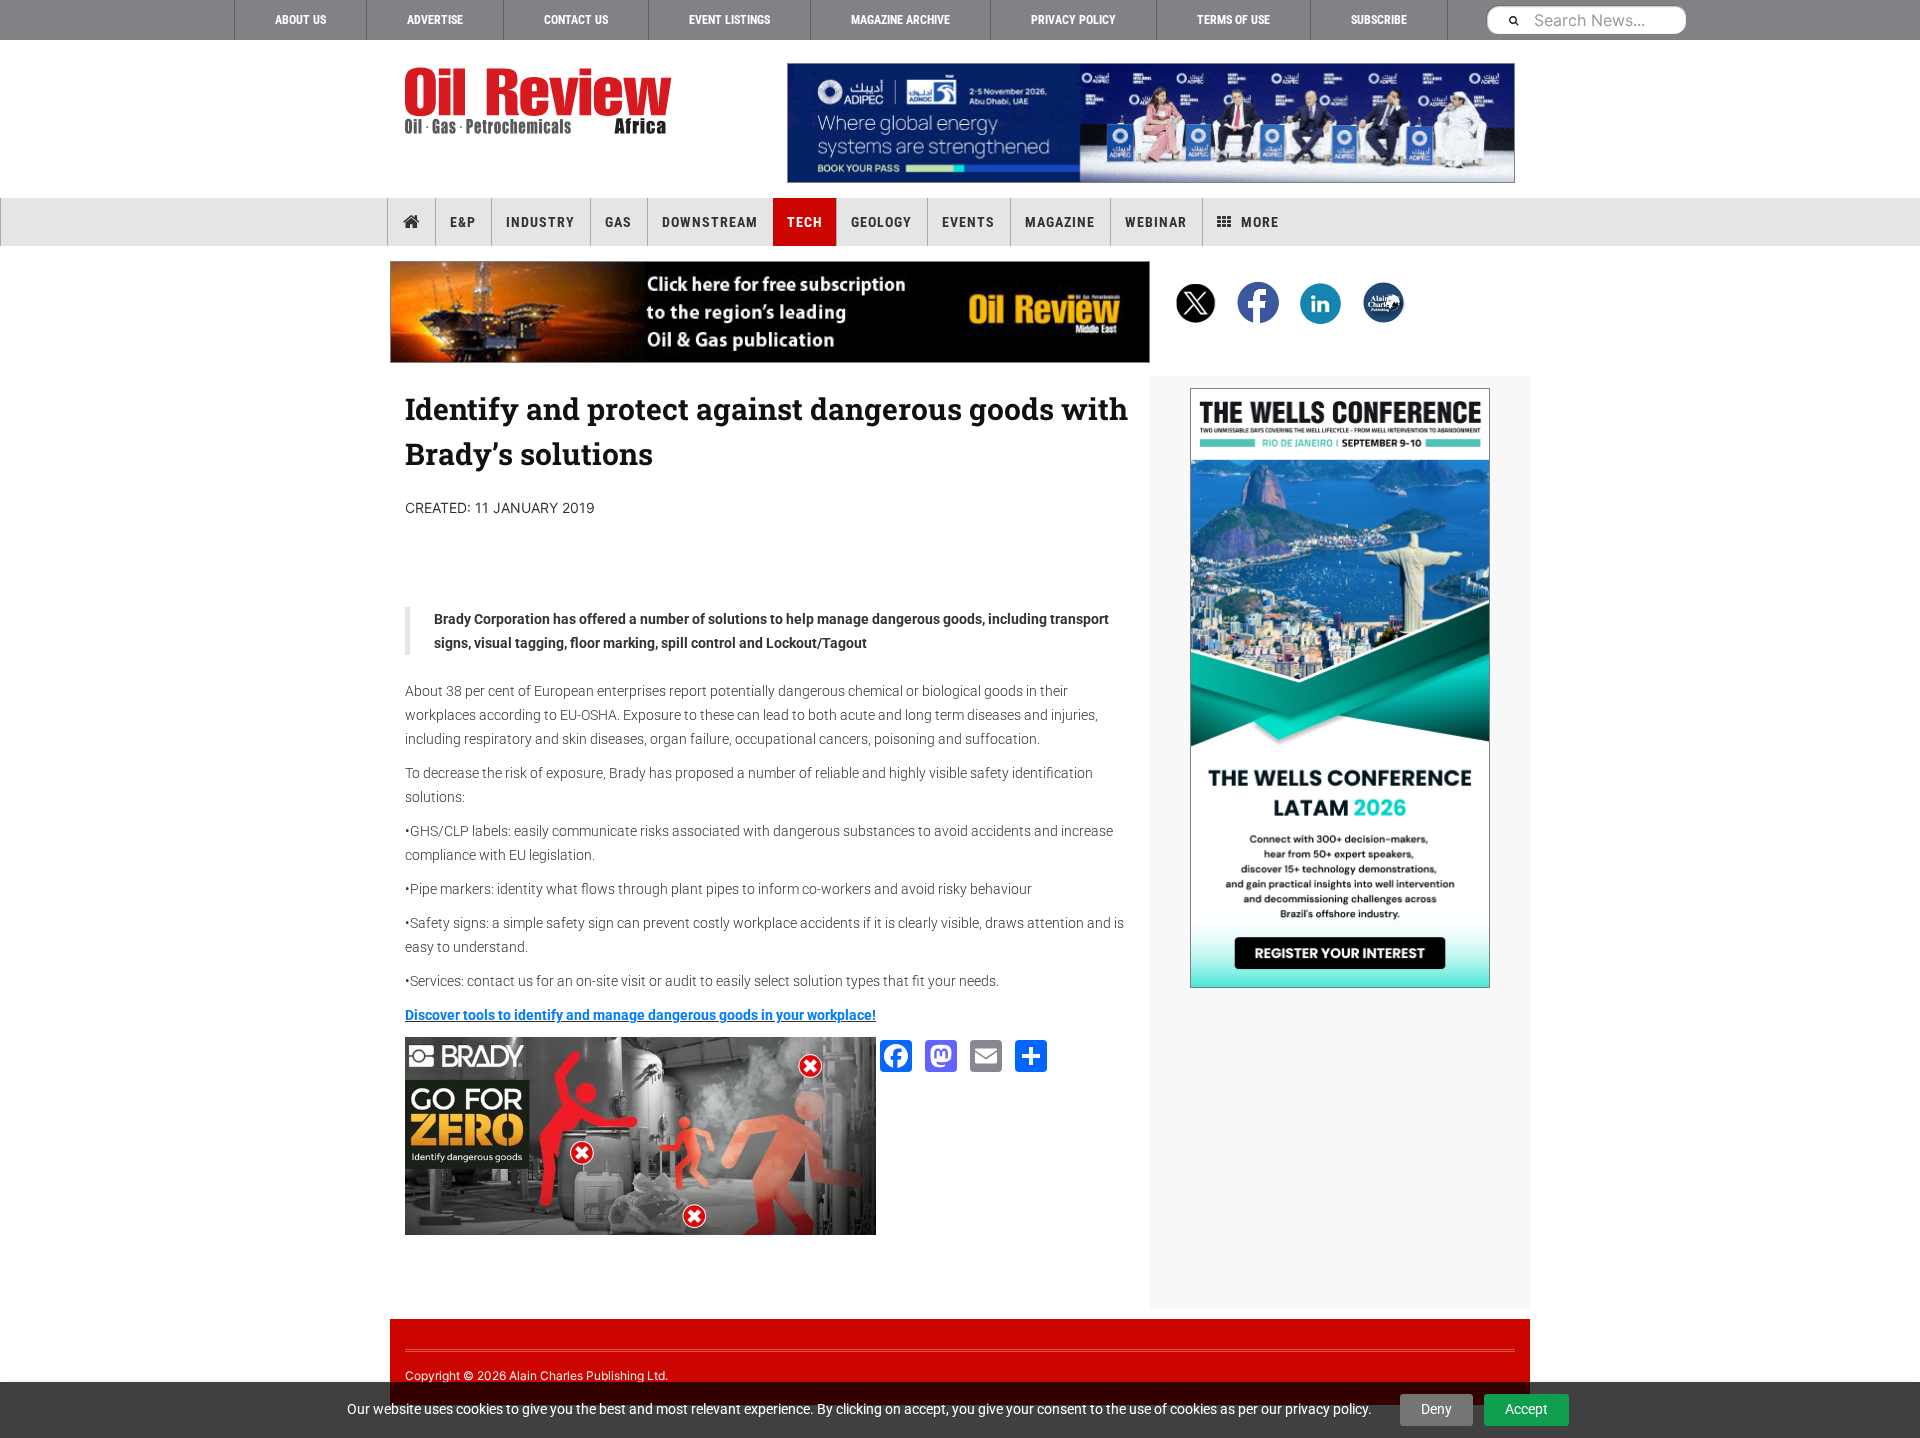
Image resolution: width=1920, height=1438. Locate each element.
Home (411, 222)
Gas (618, 222)
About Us (300, 20)
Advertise (435, 20)
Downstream (710, 222)
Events (968, 222)
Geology (881, 222)
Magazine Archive (900, 20)
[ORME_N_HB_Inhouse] (771, 312)
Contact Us (576, 20)
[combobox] (1586, 19)
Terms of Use (1233, 20)
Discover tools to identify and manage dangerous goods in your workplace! (640, 1015)
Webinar (1156, 222)
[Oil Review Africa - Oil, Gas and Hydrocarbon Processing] (542, 101)
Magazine (1060, 222)
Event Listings (729, 20)
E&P (463, 222)
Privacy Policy (1073, 20)
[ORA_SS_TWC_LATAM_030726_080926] (1340, 688)
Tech (805, 222)
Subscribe (1379, 20)
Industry (540, 222)
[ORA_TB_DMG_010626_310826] (1150, 123)
